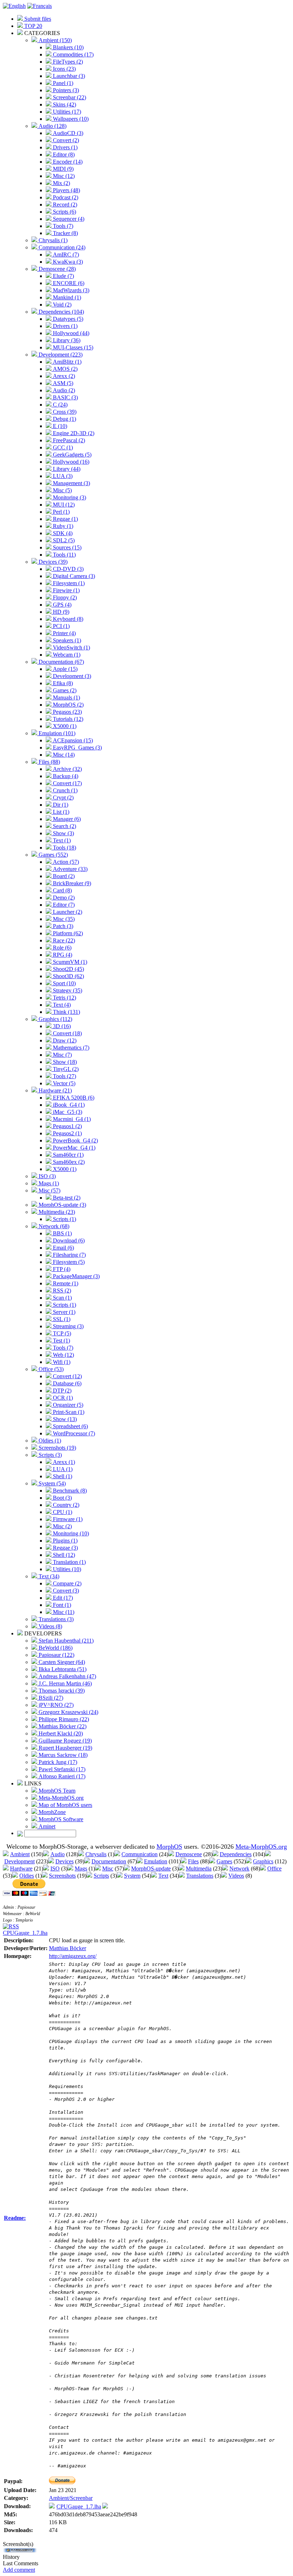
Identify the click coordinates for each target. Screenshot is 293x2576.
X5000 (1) (64, 726)
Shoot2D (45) (68, 969)
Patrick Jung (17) (57, 1762)
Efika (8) (62, 683)
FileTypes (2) (67, 62)
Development (19, 1861)
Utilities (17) (66, 112)
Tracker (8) (65, 233)
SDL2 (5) (63, 540)
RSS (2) (61, 1291)
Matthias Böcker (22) (62, 1726)
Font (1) (61, 1605)
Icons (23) (64, 69)
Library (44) (66, 469)
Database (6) (66, 1383)
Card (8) (62, 890)
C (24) (59, 405)
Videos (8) (50, 1626)
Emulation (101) (56, 733)
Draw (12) (64, 1040)
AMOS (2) (64, 369)
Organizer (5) (67, 1405)
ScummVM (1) (69, 962)
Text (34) (48, 1576)
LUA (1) (62, 1469)
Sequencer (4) (68, 219)
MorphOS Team (56, 1791)
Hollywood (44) (70, 333)
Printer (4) (64, 633)
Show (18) (64, 1062)
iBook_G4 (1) (68, 1105)
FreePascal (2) (68, 440)
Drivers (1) (64, 147)
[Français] (39, 6)
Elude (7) (63, 276)
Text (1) (61, 840)
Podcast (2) (65, 197)
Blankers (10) (68, 47)
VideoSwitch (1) (71, 647)
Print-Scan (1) (68, 1412)
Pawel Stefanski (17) (61, 1769)
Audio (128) (52, 126)
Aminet (46, 1826)
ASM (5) (62, 383)
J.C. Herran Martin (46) (64, 1683)
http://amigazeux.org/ (73, 1956)
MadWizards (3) (70, 290)
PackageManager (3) (76, 1276)
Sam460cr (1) (68, 1155)
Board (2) (63, 876)
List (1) (60, 812)
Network (239, 1869)
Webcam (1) (66, 655)
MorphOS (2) (68, 705)
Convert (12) (67, 1376)
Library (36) (66, 340)
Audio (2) (63, 390)
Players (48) (66, 190)
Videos (236, 1876)
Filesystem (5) (68, 1262)
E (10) (59, 426)
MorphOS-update (151, 1869)
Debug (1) (64, 419)
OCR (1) (62, 1398)
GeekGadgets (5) (71, 455)
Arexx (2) (63, 376)
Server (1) (63, 1312)
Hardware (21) (54, 1090)
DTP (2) (61, 1391)
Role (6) (61, 948)
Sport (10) (64, 983)
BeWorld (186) (55, 1648)
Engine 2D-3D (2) (73, 433)
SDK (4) (62, 533)
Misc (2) (62, 1526)
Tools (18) (64, 848)
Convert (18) (67, 1033)
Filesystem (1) (68, 583)
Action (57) (65, 862)
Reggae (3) (65, 1548)
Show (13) (64, 1419)
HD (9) (60, 612)
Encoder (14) (67, 162)
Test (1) (61, 1341)
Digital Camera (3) (73, 576)
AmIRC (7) (65, 255)
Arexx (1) (63, 1462)
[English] (14, 6)
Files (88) (49, 762)
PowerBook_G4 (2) (75, 1140)
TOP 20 (33, 26)
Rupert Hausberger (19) (65, 1748)
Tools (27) (64, 1076)
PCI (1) (61, 626)
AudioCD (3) (67, 133)
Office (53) (50, 1369)
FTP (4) (61, 1269)
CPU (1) (62, 1512)
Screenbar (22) (69, 97)
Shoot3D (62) (68, 976)
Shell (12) (63, 1555)
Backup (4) (65, 776)
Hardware (21, 1869)
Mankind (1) (66, 297)
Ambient (20, 1854)
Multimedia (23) (56, 1212)
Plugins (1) (64, 1541)
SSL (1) (61, 1319)
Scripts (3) (49, 1455)
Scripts (101, 1876)
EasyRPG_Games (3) (77, 748)
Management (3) (71, 483)
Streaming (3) (68, 1326)
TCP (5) (61, 1333)
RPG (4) (62, 955)
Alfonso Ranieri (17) (61, 1776)
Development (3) (71, 676)
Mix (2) (61, 183)
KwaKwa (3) (67, 262)
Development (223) (60, 355)
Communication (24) (61, 247)
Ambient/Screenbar (71, 2498)
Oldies (27, 1876)
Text (163, 1876)
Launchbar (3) (68, 76)
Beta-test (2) (66, 1198)
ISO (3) (46, 1176)
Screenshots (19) (57, 1448)
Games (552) (53, 855)
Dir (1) (60, 805)
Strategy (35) (67, 990)
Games (224, 1861)
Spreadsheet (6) (70, 1426)
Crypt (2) (63, 798)
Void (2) (61, 305)
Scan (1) (62, 1298)
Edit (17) (62, 1598)
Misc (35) (63, 919)
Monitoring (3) (69, 497)
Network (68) (53, 1226)
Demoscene (189, 1854)
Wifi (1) (61, 1362)
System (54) (51, 1483)
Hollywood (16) (70, 462)
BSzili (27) (50, 1698)
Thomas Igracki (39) (61, 1691)
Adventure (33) (69, 869)
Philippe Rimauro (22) (63, 1719)
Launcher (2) (67, 912)
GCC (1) (62, 447)
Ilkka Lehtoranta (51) (62, 1669)
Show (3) (63, 833)
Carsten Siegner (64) (61, 1662)
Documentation (109, 1861)
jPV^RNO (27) (55, 1705)
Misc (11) (63, 1612)
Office (274, 1869)
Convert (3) (65, 1591)
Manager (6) (66, 819)
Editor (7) (63, 905)
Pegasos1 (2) (67, 1126)
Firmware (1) (67, 1519)
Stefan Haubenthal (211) (65, 1641)
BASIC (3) (65, 397)
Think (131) (66, 1012)
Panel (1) (62, 83)
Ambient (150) (54, 40)
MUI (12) (63, 505)
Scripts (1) (64, 1219)
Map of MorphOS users (65, 1805)
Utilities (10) (66, 1569)
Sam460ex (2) (68, 1162)
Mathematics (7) (70, 1048)
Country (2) (65, 1505)
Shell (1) (62, 1476)
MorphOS (169, 1847)
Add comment (19, 2570)
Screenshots (62, 1876)
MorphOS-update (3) (62, 1205)
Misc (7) (62, 1055)
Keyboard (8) (67, 619)
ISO (55, 1869)
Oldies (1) (49, 1441)
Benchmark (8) (69, 1491)
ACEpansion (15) (72, 740)
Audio (58, 1854)
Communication (140, 1854)
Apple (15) (64, 669)
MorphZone (51, 1812)
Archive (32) (67, 769)
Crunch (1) (64, 790)
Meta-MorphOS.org (60, 1798)
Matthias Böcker (68, 1948)
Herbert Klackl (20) (60, 1733)
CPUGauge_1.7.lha (25, 1933)
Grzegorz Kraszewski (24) (68, 1712)
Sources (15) (66, 547)
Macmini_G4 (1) (71, 1119)
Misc (108, 1869)
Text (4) (61, 1005)
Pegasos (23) (67, 712)
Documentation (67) (61, 662)
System (132, 1876)
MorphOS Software (60, 1819)
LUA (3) (62, 476)
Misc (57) (49, 1190)
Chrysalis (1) (52, 240)
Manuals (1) (66, 697)
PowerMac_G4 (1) (73, 1148)
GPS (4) (61, 605)
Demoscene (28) (56, 269)
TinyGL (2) (65, 1069)
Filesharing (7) (69, 1255)
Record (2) (64, 205)
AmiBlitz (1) (66, 362)
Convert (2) (65, 140)
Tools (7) (62, 226)
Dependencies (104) (61, 312)
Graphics (263, 1861)
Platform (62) (67, 933)
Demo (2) (63, 898)
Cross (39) (64, 412)
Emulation (156, 1861)
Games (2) (64, 690)
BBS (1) (62, 1233)
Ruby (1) (62, 526)
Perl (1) (61, 512)
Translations (200, 1876)
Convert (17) (67, 783)
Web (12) (63, 1355)
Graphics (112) (55, 1019)
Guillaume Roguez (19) (64, 1741)
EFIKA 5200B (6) (73, 1098)
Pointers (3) (65, 90)
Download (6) (68, 1240)
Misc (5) (62, 490)
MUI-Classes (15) (72, 347)
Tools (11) (64, 555)
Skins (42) (64, 104)
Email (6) (63, 1248)
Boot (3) (62, 1498)
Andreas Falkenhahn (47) (67, 1676)
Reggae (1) (65, 519)
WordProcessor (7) (73, 1433)
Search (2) (64, 826)
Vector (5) (63, 1083)
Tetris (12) (64, 998)
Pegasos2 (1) (67, 1133)
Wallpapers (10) (70, 119)
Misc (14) (63, 755)
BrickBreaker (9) (71, 883)
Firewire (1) (66, 590)
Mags (81, 1869)
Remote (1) (65, 1283)
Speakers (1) (66, 640)
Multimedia (199, 1869)
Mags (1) (48, 1183)
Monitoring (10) (70, 1533)
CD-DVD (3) (68, 569)
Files (193, 1861)
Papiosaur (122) (56, 1655)
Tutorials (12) (67, 719)
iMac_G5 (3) (67, 1112)
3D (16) (61, 1026)
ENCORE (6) (68, 283)
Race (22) (63, 940)
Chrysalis (96, 1854)
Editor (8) (63, 155)
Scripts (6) (64, 212)
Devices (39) (52, 562)
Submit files (37, 19)
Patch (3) (62, 926)
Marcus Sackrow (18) (62, 1755)
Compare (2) (66, 1583)
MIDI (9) (63, 169)
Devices (64, 1861)
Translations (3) (55, 1619)
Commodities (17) (73, 54)
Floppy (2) (64, 597)
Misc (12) (63, 176)
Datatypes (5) (67, 319)
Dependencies (236, 1854)
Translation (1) (69, 1562)
